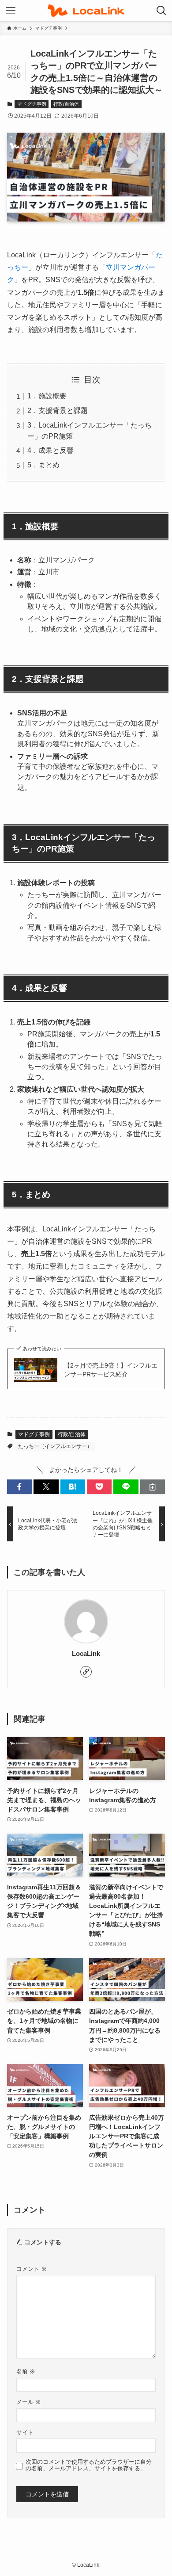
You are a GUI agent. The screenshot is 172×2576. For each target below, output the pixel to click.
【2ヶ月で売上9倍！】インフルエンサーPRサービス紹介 (111, 1370)
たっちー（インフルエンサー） (55, 1446)
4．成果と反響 (50, 450)
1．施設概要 (47, 396)
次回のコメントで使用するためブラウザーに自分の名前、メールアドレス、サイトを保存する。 (89, 2465)
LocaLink (86, 1653)
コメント (32, 2269)
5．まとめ (43, 465)
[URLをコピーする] (153, 1487)
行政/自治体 (66, 104)
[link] (86, 1672)
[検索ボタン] (161, 11)
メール (29, 2402)
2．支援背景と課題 (58, 411)
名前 (26, 2372)
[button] (19, 1487)
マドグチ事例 (32, 104)
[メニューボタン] (11, 11)
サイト (25, 2433)
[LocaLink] (86, 11)
